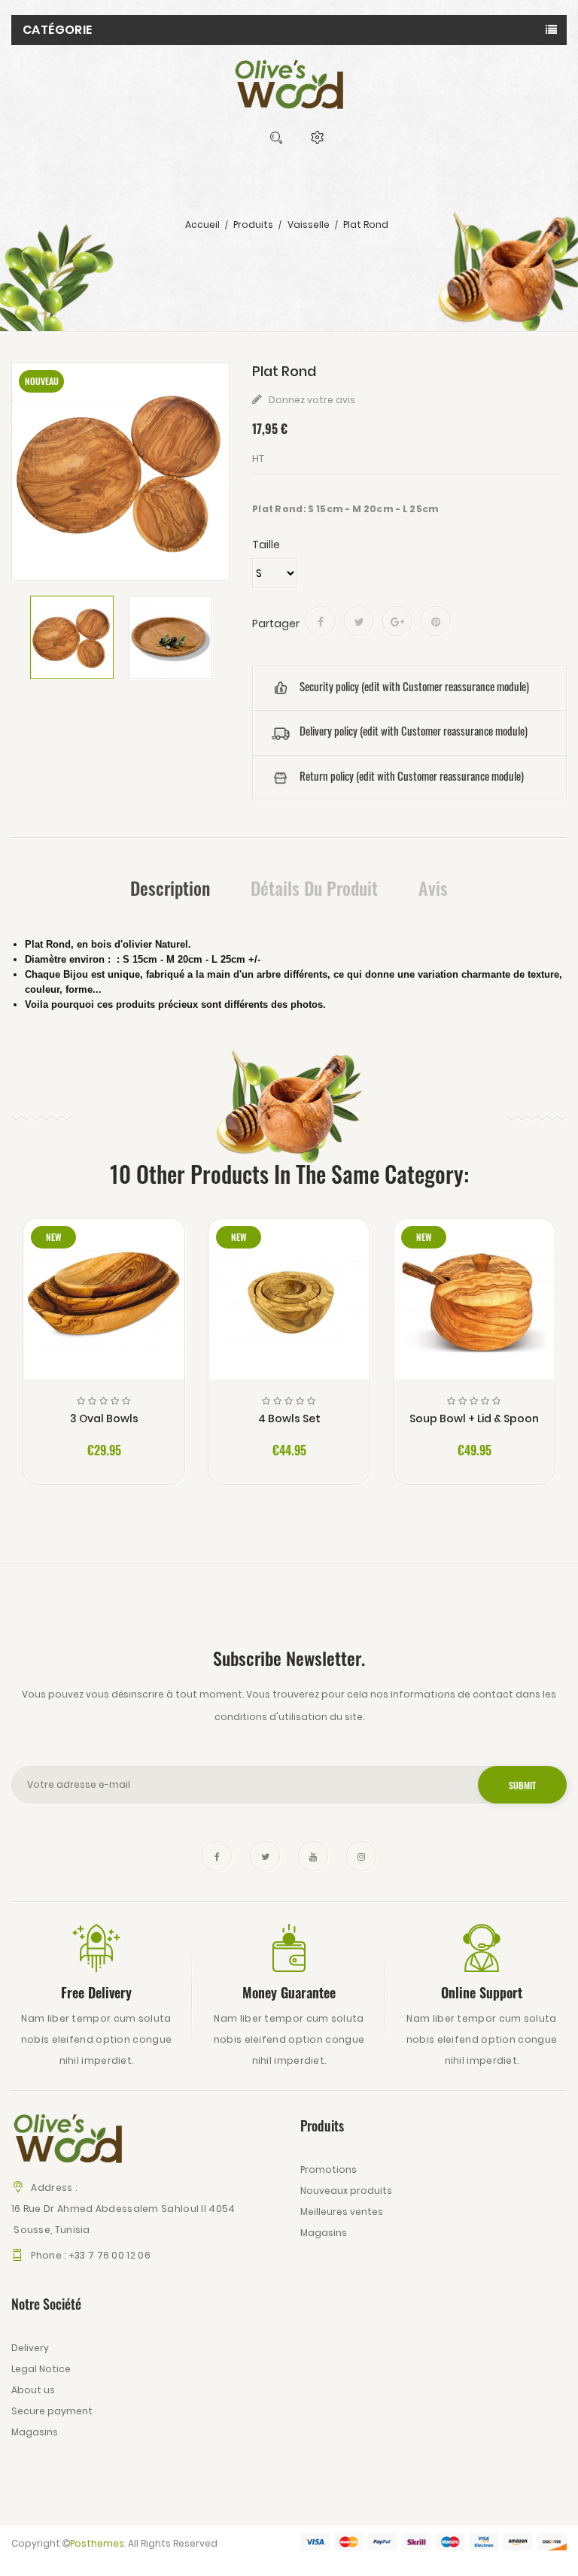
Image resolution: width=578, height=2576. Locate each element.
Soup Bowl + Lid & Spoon (474, 1418)
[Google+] (397, 621)
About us (33, 2390)
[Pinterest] (436, 621)
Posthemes (97, 2543)
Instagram (361, 1856)
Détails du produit (314, 887)
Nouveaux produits (346, 2191)
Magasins (324, 2233)
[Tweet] (359, 621)
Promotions (329, 2169)
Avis (433, 887)
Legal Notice (41, 2369)
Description (170, 887)
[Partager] (321, 621)
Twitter (265, 1856)
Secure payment (52, 2411)
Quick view (104, 1308)
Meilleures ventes (342, 2212)
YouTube (313, 1856)
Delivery (30, 2348)
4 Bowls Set (289, 1418)
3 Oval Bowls (104, 1418)
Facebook (217, 1856)
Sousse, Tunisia (51, 2230)
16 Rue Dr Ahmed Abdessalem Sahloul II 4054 (123, 2209)
